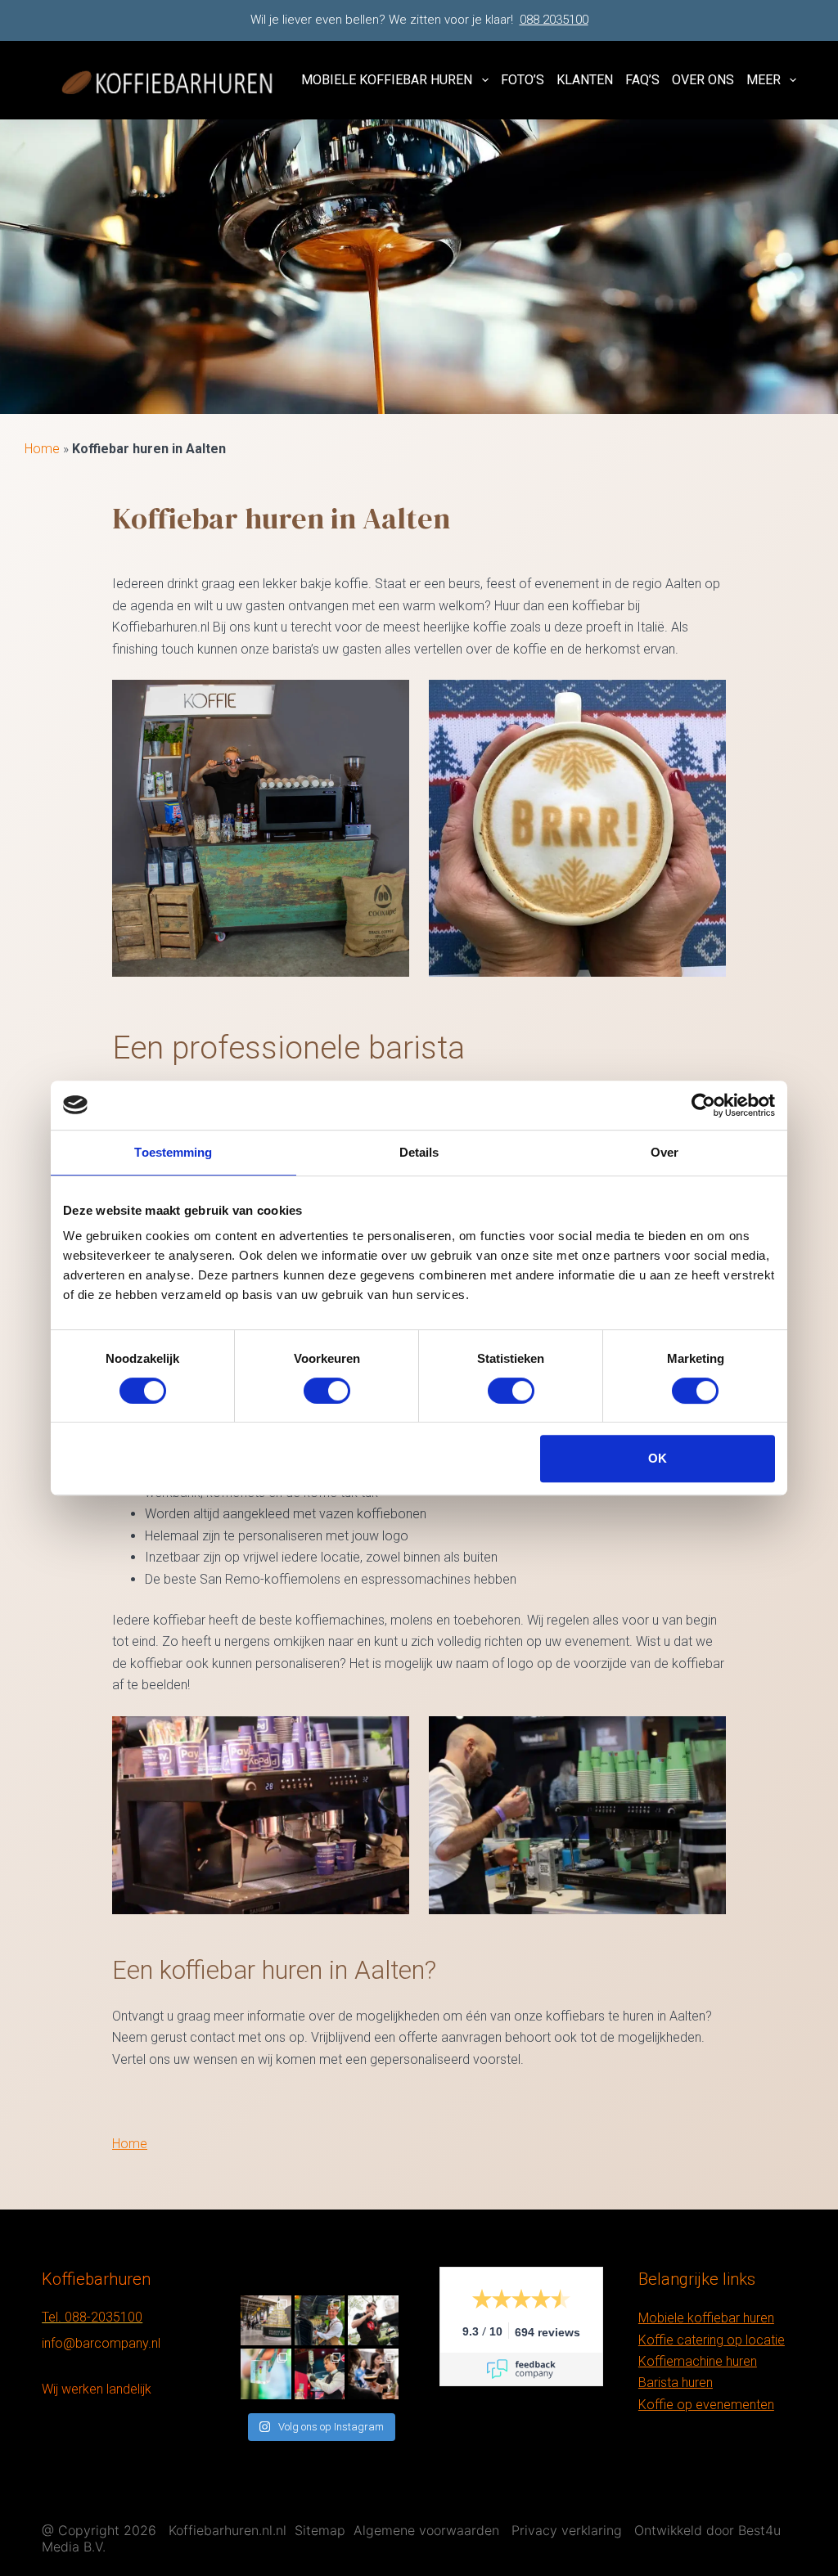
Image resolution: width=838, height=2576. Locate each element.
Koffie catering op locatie (712, 2340)
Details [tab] (419, 1152)
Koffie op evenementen (706, 2405)
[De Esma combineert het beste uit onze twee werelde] (373, 2374)
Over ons (703, 80)
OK (658, 1458)
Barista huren (676, 2383)
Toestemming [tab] (173, 1152)
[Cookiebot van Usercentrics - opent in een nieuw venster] (703, 1105)
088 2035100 (554, 20)
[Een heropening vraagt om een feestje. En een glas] (266, 2321)
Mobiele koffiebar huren (387, 80)
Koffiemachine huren (698, 2361)
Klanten (585, 80)
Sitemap (320, 2530)
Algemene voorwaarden (426, 2530)
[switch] (327, 1391)
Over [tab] (665, 1152)
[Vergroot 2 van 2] (705, 701)
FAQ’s (642, 80)
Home (42, 449)
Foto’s (523, 80)
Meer (764, 80)
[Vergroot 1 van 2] (388, 701)
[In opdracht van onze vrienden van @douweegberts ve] (373, 2321)
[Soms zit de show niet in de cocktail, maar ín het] (266, 2374)
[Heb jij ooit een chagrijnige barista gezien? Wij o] (320, 2321)
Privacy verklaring (567, 2530)
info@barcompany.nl (101, 2343)
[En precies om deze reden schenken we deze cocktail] (320, 2374)
